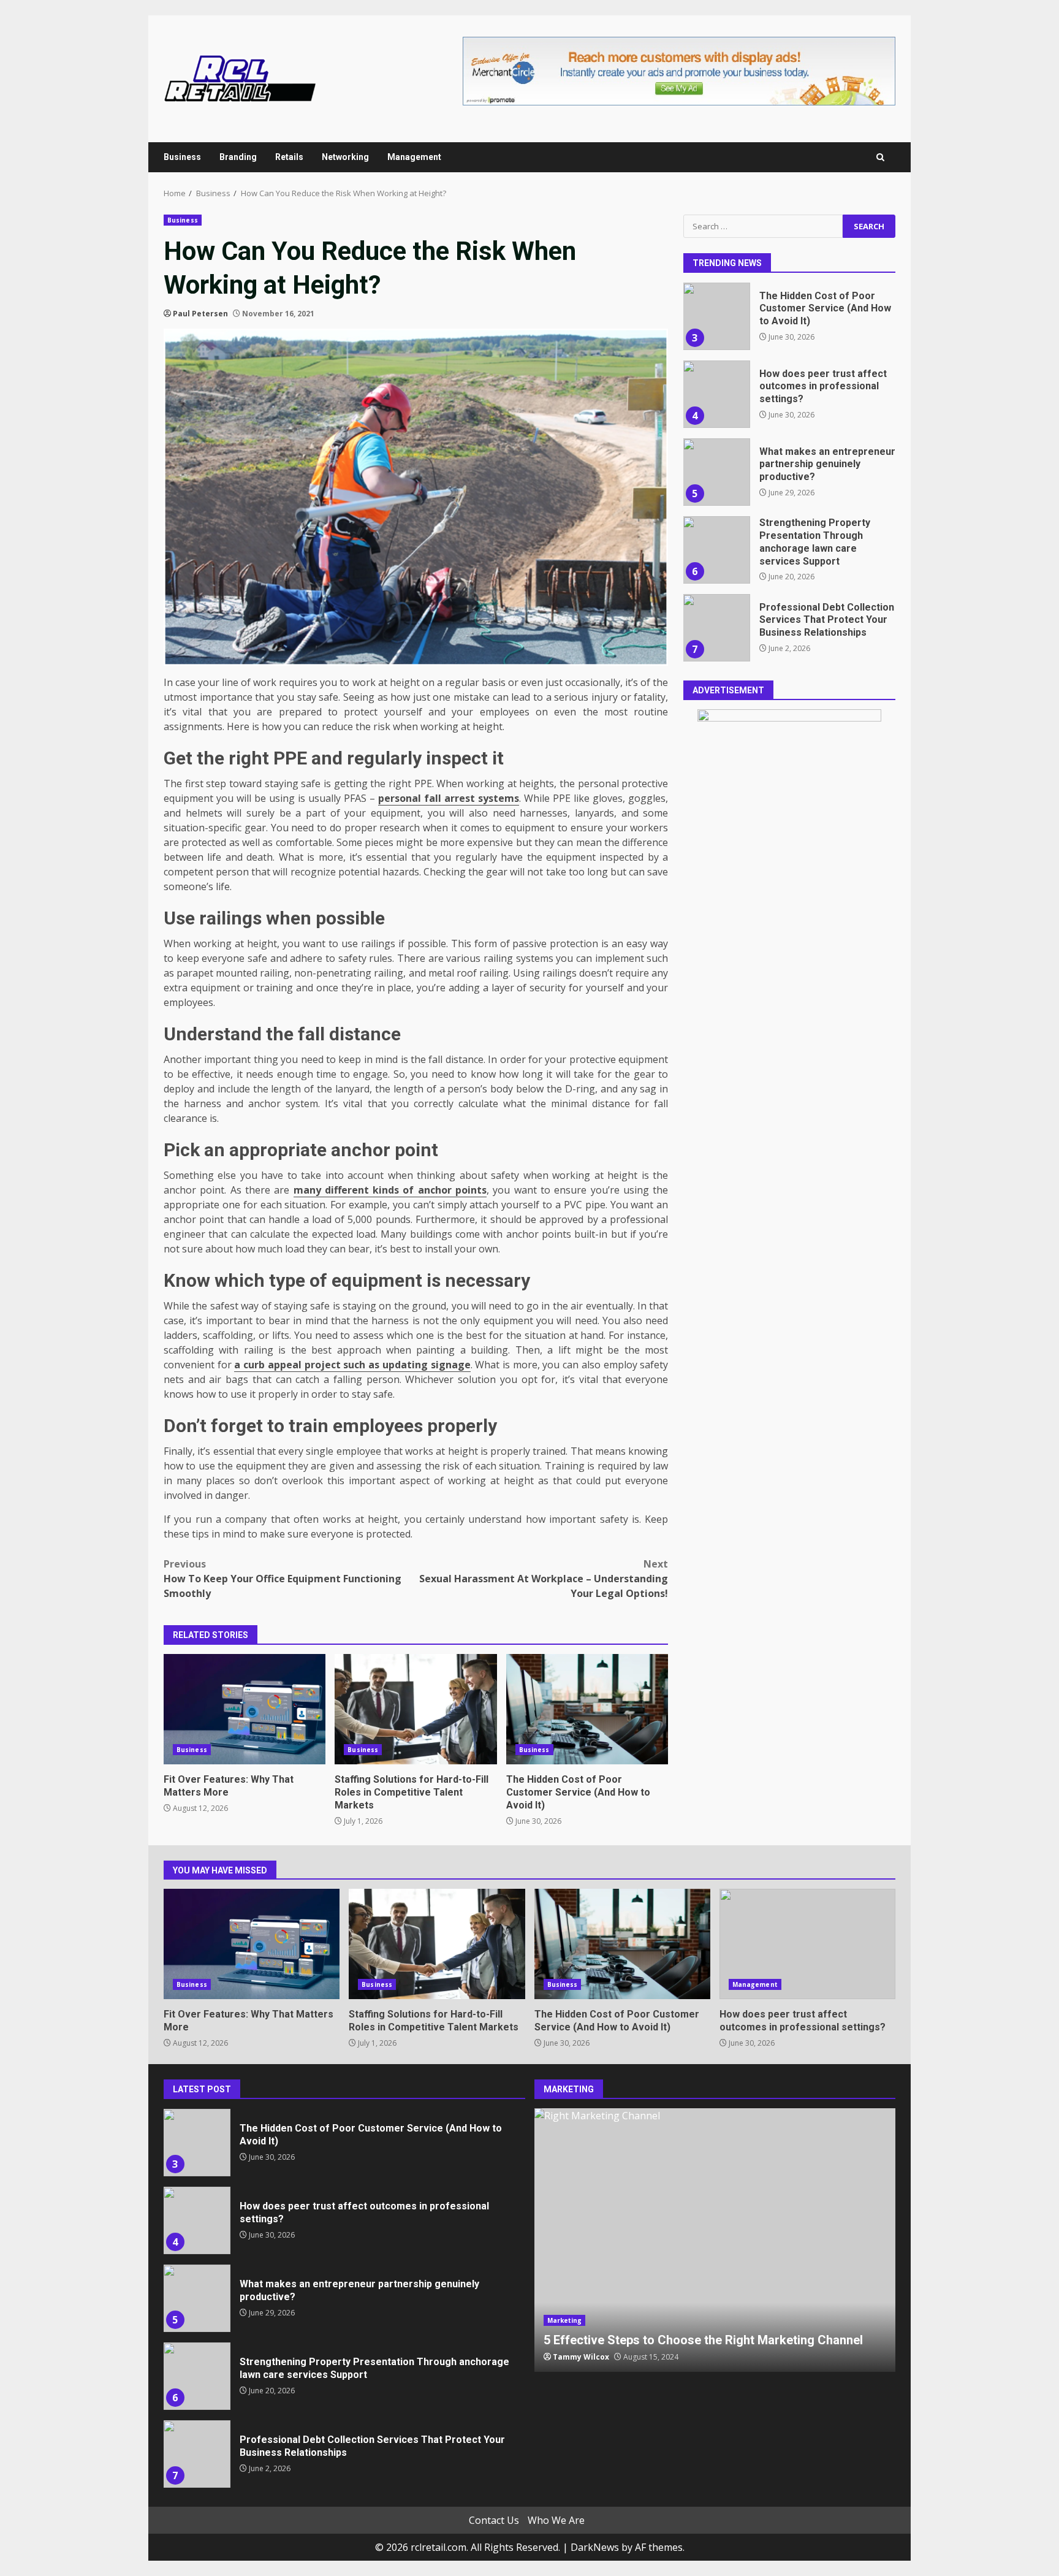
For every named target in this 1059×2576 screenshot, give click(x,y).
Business (182, 157)
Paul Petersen (200, 314)
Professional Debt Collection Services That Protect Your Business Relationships (716, 628)
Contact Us (494, 2520)
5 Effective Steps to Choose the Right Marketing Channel (715, 2240)
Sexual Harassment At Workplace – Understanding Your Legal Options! (544, 1579)
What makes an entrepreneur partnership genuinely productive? (716, 472)
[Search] (880, 157)
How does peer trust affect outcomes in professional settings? (716, 394)
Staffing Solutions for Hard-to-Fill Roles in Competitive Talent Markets (416, 1709)
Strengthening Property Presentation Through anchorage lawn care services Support (716, 550)
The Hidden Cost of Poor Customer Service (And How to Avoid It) (587, 1709)
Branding (238, 157)
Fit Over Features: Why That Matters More (245, 1709)
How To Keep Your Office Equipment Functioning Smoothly (283, 1579)
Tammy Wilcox (581, 2357)
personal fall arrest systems (449, 798)
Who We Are (556, 2520)
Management (414, 157)
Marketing (565, 2320)
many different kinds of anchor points (390, 1190)
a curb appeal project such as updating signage (352, 1365)
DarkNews (595, 2547)
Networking (345, 157)
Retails (289, 157)
